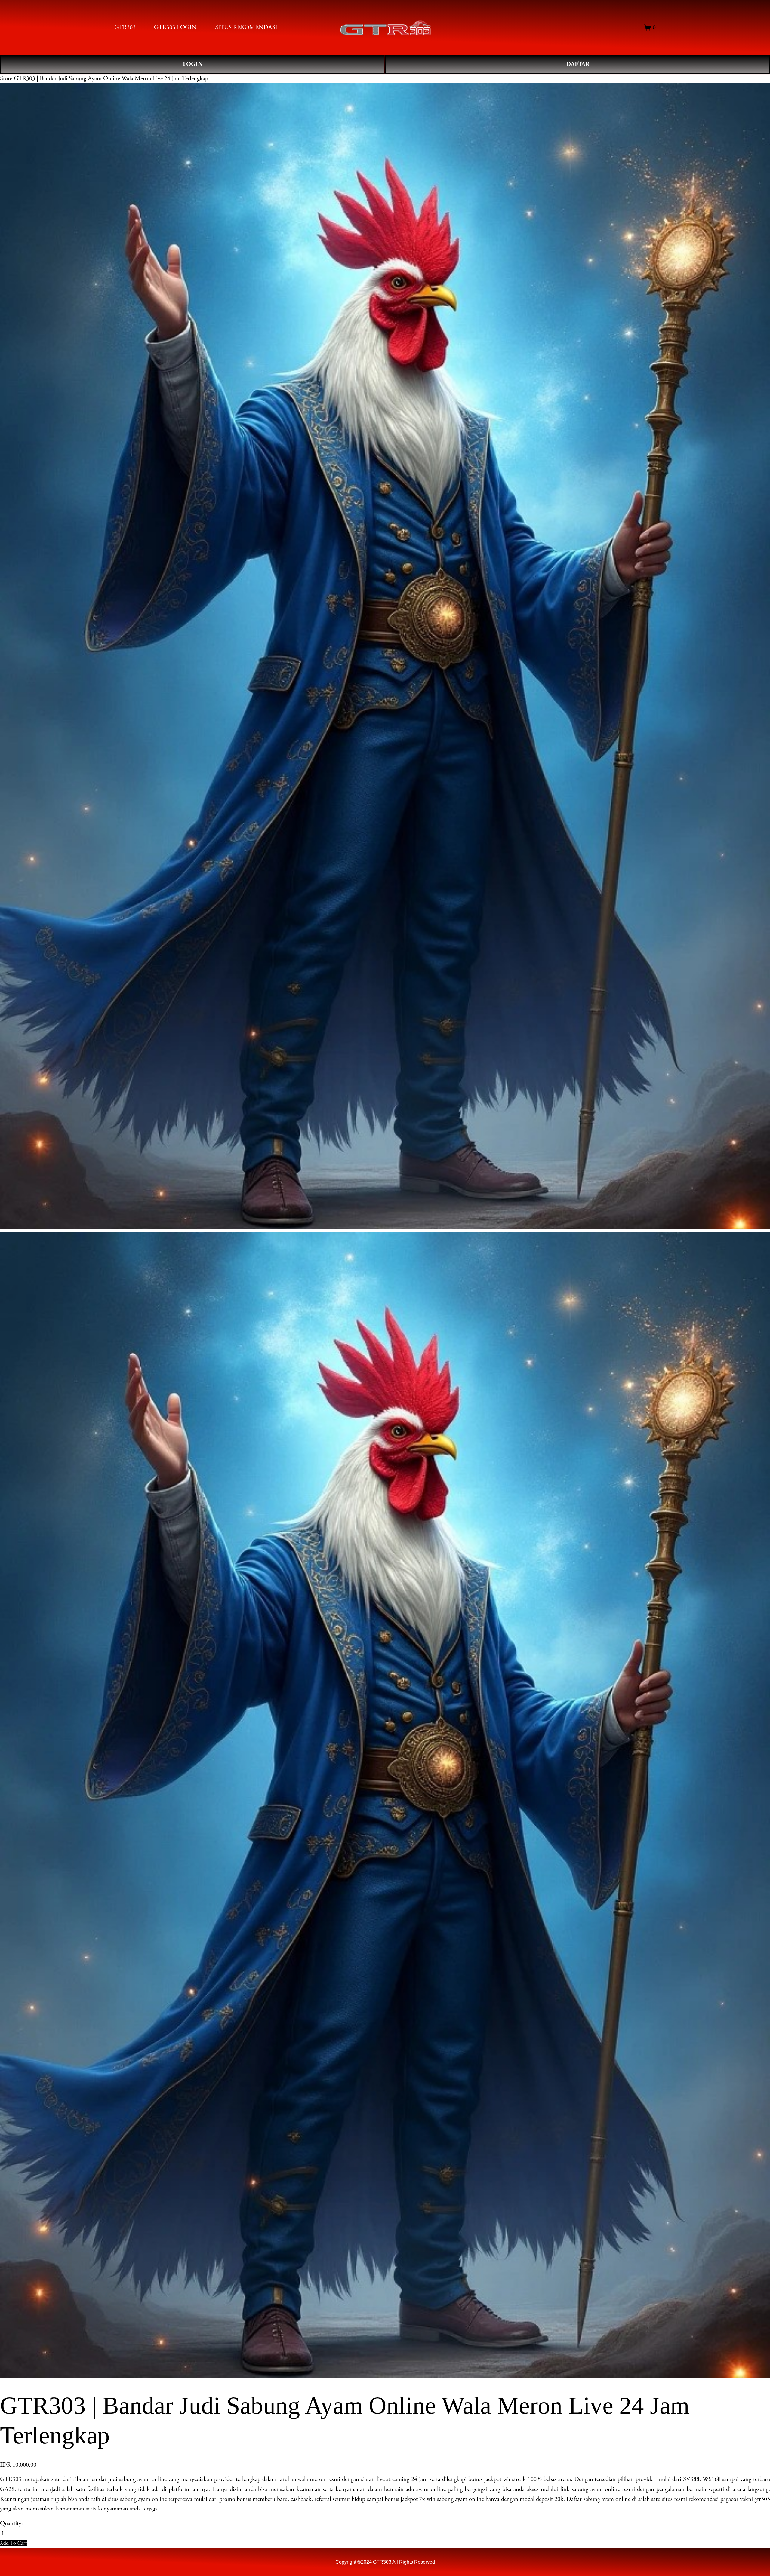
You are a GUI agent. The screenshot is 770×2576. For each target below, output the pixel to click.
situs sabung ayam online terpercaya (150, 2499)
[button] (14, 2543)
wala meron (312, 2479)
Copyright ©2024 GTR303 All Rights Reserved (385, 2562)
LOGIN (193, 64)
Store (6, 78)
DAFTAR (578, 64)
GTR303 (11, 2479)
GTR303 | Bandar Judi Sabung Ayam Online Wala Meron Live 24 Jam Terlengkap (111, 78)
